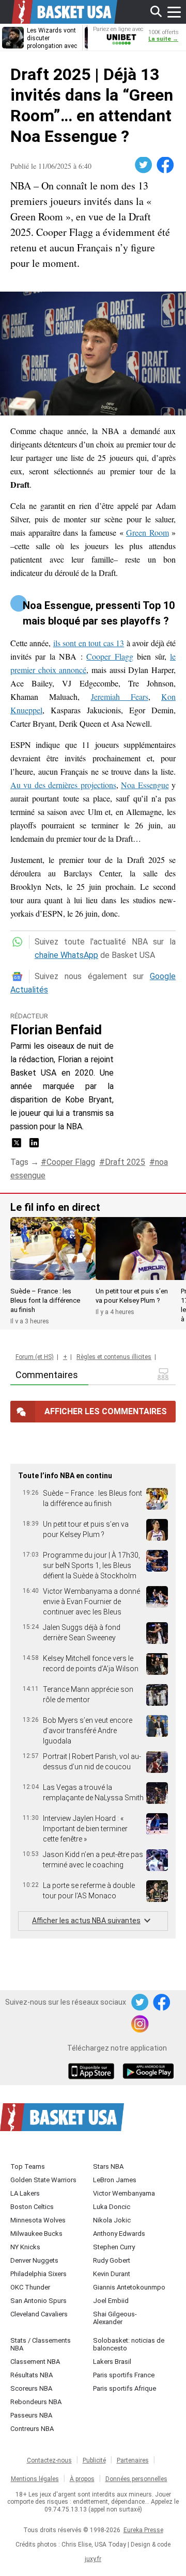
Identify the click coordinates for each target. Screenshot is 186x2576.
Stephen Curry (114, 2247)
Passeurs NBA (31, 2415)
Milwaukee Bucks (36, 2234)
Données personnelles (136, 2479)
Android (148, 2072)
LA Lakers (25, 2193)
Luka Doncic (112, 2207)
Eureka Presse (143, 2530)
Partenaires (133, 2460)
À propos (82, 2479)
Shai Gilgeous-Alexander (115, 2318)
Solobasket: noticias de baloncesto (129, 2344)
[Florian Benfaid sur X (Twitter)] (18, 1146)
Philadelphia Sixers (38, 2274)
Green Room (148, 532)
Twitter (144, 165)
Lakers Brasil (112, 2362)
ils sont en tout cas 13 (89, 643)
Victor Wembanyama (124, 2193)
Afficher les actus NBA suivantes (86, 1921)
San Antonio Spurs (38, 2301)
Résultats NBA (32, 2375)
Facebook (166, 165)
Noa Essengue (145, 785)
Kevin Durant (112, 2274)
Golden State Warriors (43, 2180)
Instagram (141, 2024)
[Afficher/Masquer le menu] (174, 12)
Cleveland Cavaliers (39, 2314)
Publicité (94, 2460)
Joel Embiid (111, 2301)
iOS (93, 2072)
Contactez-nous (49, 2460)
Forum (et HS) (35, 1357)
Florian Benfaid (56, 1030)
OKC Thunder (30, 2287)
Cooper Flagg (110, 656)
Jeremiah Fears (120, 697)
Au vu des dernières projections (63, 785)
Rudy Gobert (112, 2260)
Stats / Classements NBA (41, 2344)
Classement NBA (35, 2362)
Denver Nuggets (34, 2260)
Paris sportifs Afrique (125, 2388)
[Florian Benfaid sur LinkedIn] (34, 1146)
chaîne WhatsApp (66, 955)
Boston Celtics (32, 2207)
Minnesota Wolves (38, 2220)
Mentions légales (35, 2479)
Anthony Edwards (119, 2234)
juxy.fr (93, 2559)
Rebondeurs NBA (36, 2402)
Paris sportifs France (124, 2375)
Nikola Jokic (112, 2220)
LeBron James (115, 2180)
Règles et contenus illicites (114, 1357)
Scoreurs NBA (31, 2388)
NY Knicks (25, 2247)
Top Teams (28, 2166)
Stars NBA (108, 2166)
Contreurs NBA (32, 2429)
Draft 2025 (125, 1162)
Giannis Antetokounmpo (129, 2287)
